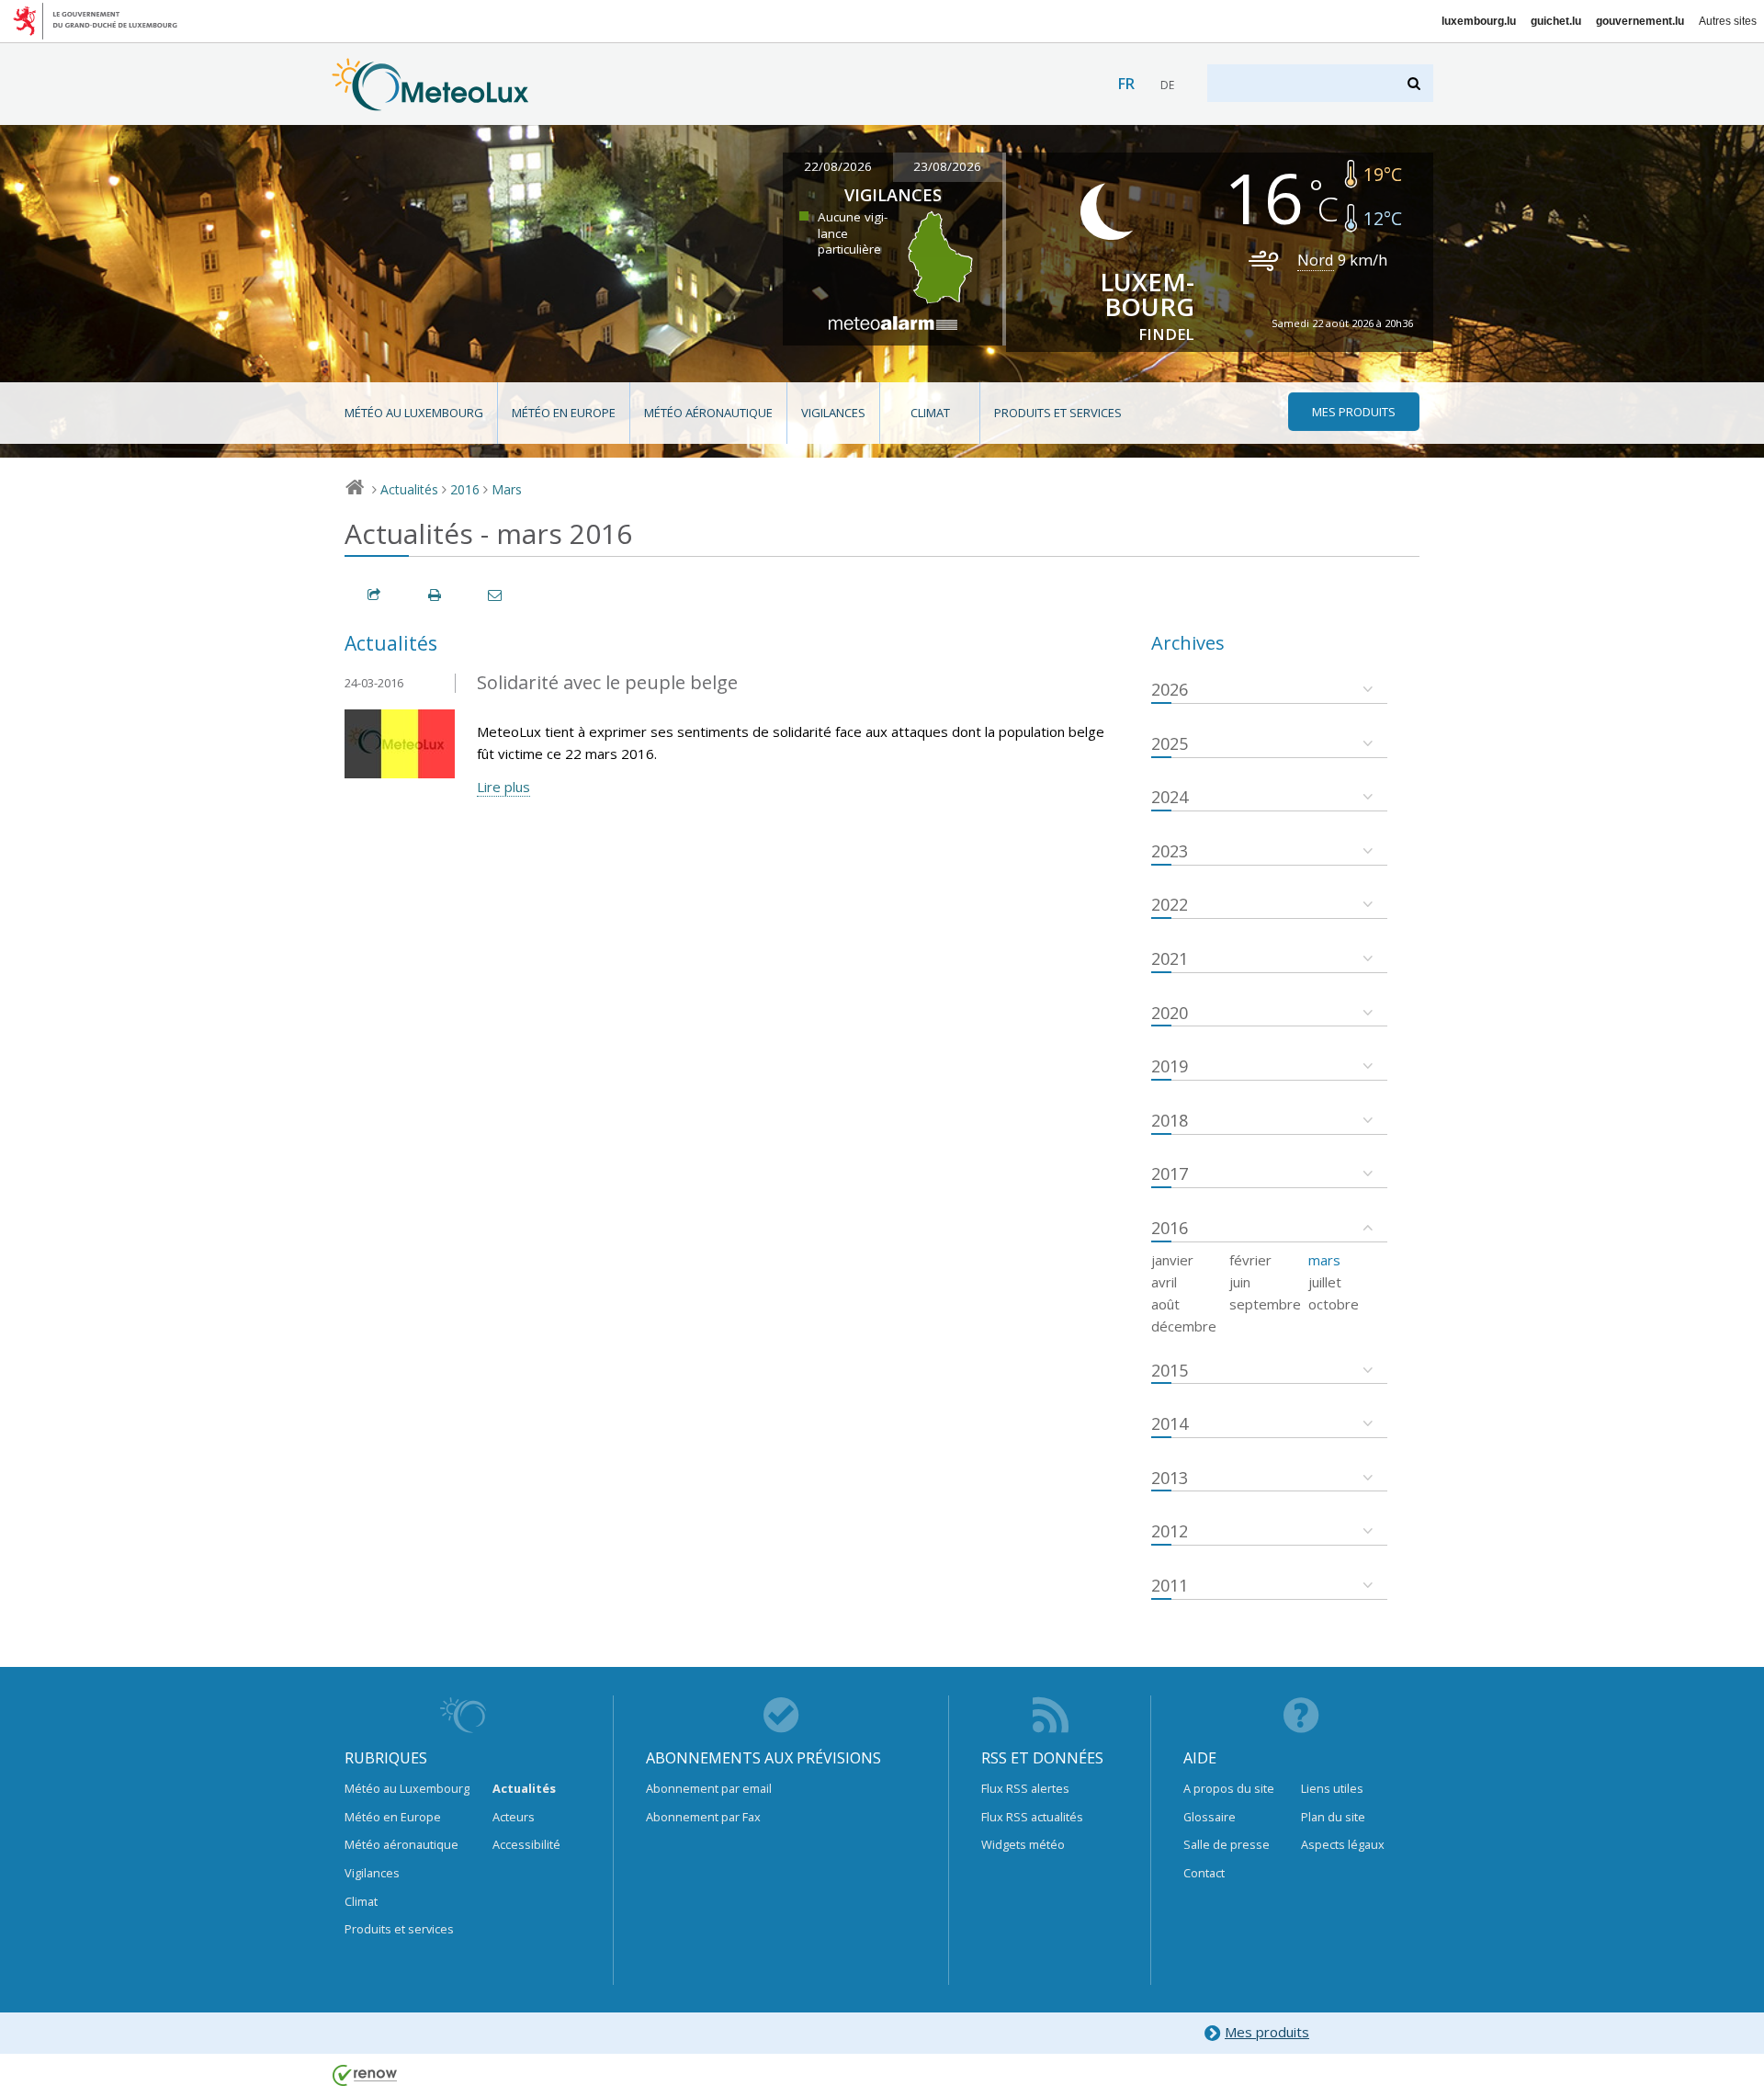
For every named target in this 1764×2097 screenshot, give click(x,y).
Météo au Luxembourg (414, 413)
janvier (1172, 1260)
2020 (1170, 1013)
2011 (1170, 1585)
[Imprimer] (435, 595)
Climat (930, 413)
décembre (1184, 1326)
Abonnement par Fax (703, 1817)
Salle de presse (1227, 1844)
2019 (1170, 1066)
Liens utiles (1332, 1788)
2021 (1170, 958)
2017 (1170, 1173)
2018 (1170, 1120)
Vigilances (833, 413)
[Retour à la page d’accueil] (430, 102)
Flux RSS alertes (1025, 1788)
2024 (1170, 797)
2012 (1170, 1531)
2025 (1170, 743)
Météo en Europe (564, 413)
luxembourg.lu (1479, 21)
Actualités (409, 489)
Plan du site (1333, 1817)
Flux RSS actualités (1032, 1817)
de (1167, 85)
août (1165, 1304)
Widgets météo (1023, 1844)
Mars (507, 489)
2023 (1170, 851)
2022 (1170, 904)
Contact (1204, 1873)
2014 (1170, 1423)
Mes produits (1267, 2032)
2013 (1170, 1478)
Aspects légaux (1343, 1844)
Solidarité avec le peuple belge (607, 682)
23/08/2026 (947, 166)
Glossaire (1210, 1817)
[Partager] (375, 595)
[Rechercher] (1415, 83)
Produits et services (1058, 413)
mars (1324, 1260)
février (1250, 1260)
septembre (1265, 1304)
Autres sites (1728, 21)
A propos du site (1229, 1788)
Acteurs (514, 1817)
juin (1240, 1282)
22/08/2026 (838, 166)
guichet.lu (1556, 21)
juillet (1325, 1282)
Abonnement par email (709, 1788)
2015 (1170, 1370)
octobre (1334, 1304)
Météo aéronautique (708, 413)
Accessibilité (526, 1844)
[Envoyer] (496, 595)
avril (1164, 1282)
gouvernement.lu (1640, 21)
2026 (1170, 689)
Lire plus (503, 787)
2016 (465, 489)
